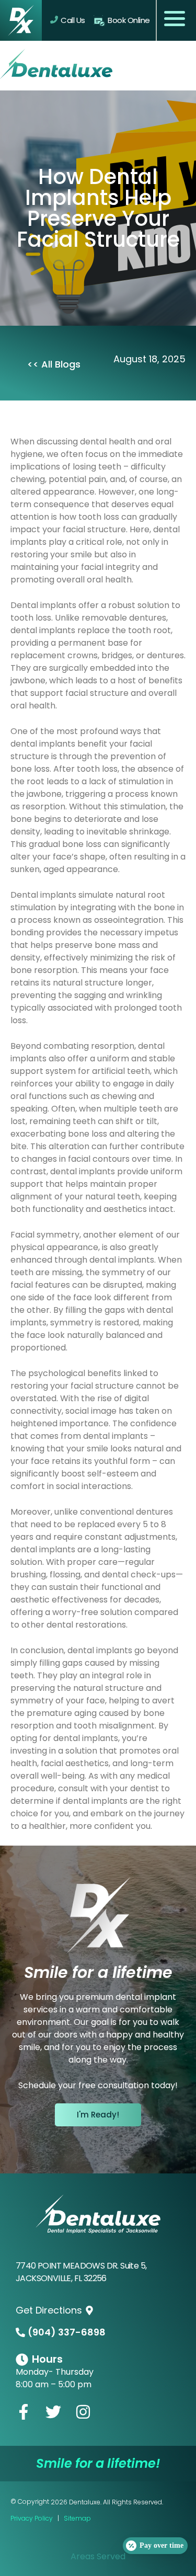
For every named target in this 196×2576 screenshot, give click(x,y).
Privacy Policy (32, 2518)
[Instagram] (83, 2412)
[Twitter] (53, 2412)
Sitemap (77, 2518)
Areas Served (98, 2556)
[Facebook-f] (24, 2412)
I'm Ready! (98, 2115)
